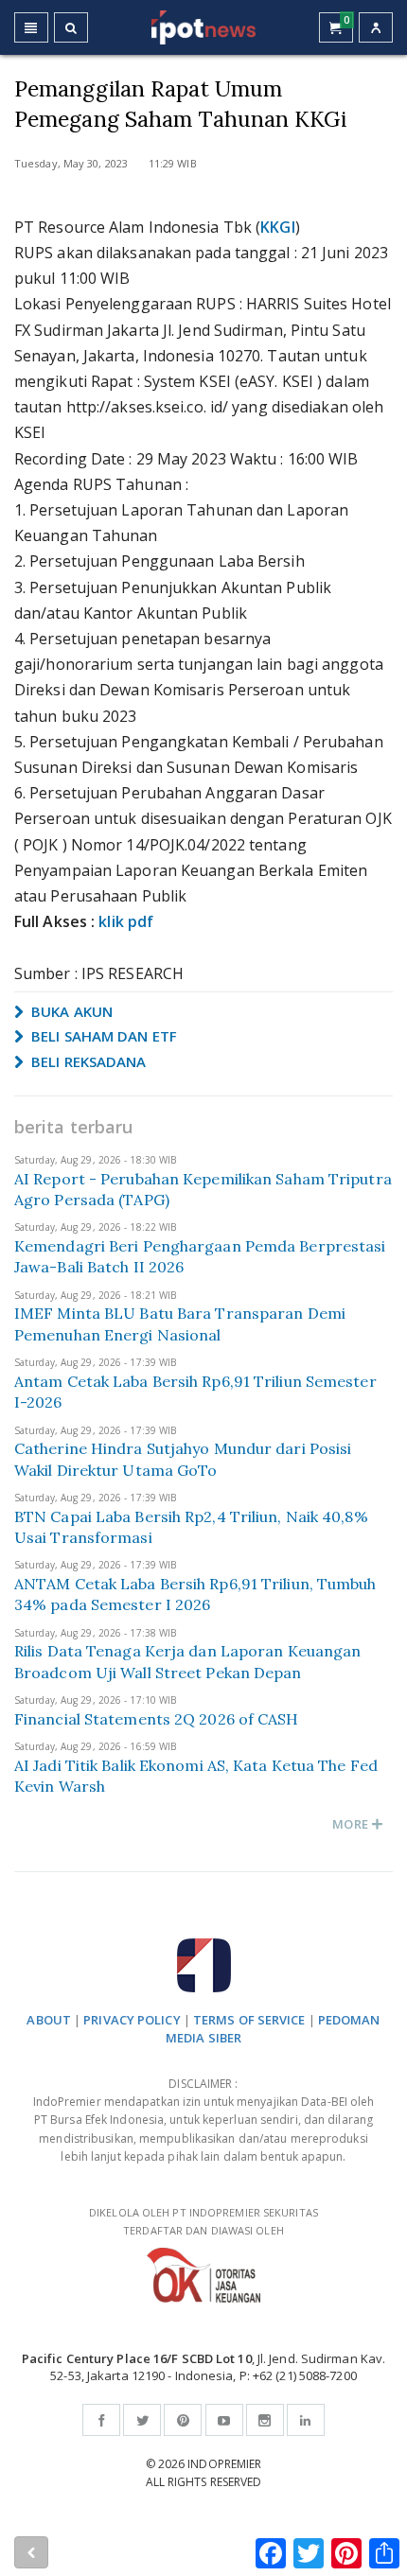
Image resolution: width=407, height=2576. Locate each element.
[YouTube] (224, 2420)
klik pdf (126, 921)
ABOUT (49, 2020)
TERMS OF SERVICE (249, 2020)
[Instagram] (265, 2420)
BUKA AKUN (70, 1011)
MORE (352, 1824)
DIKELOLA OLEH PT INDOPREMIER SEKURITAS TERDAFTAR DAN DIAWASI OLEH (203, 2221)
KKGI (277, 227)
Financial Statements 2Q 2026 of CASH (157, 1719)
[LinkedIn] (306, 2420)
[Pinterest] (183, 2420)
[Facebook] (101, 2420)
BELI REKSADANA (87, 1061)
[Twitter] (142, 2420)
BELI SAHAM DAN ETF (102, 1036)
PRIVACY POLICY (132, 2020)
